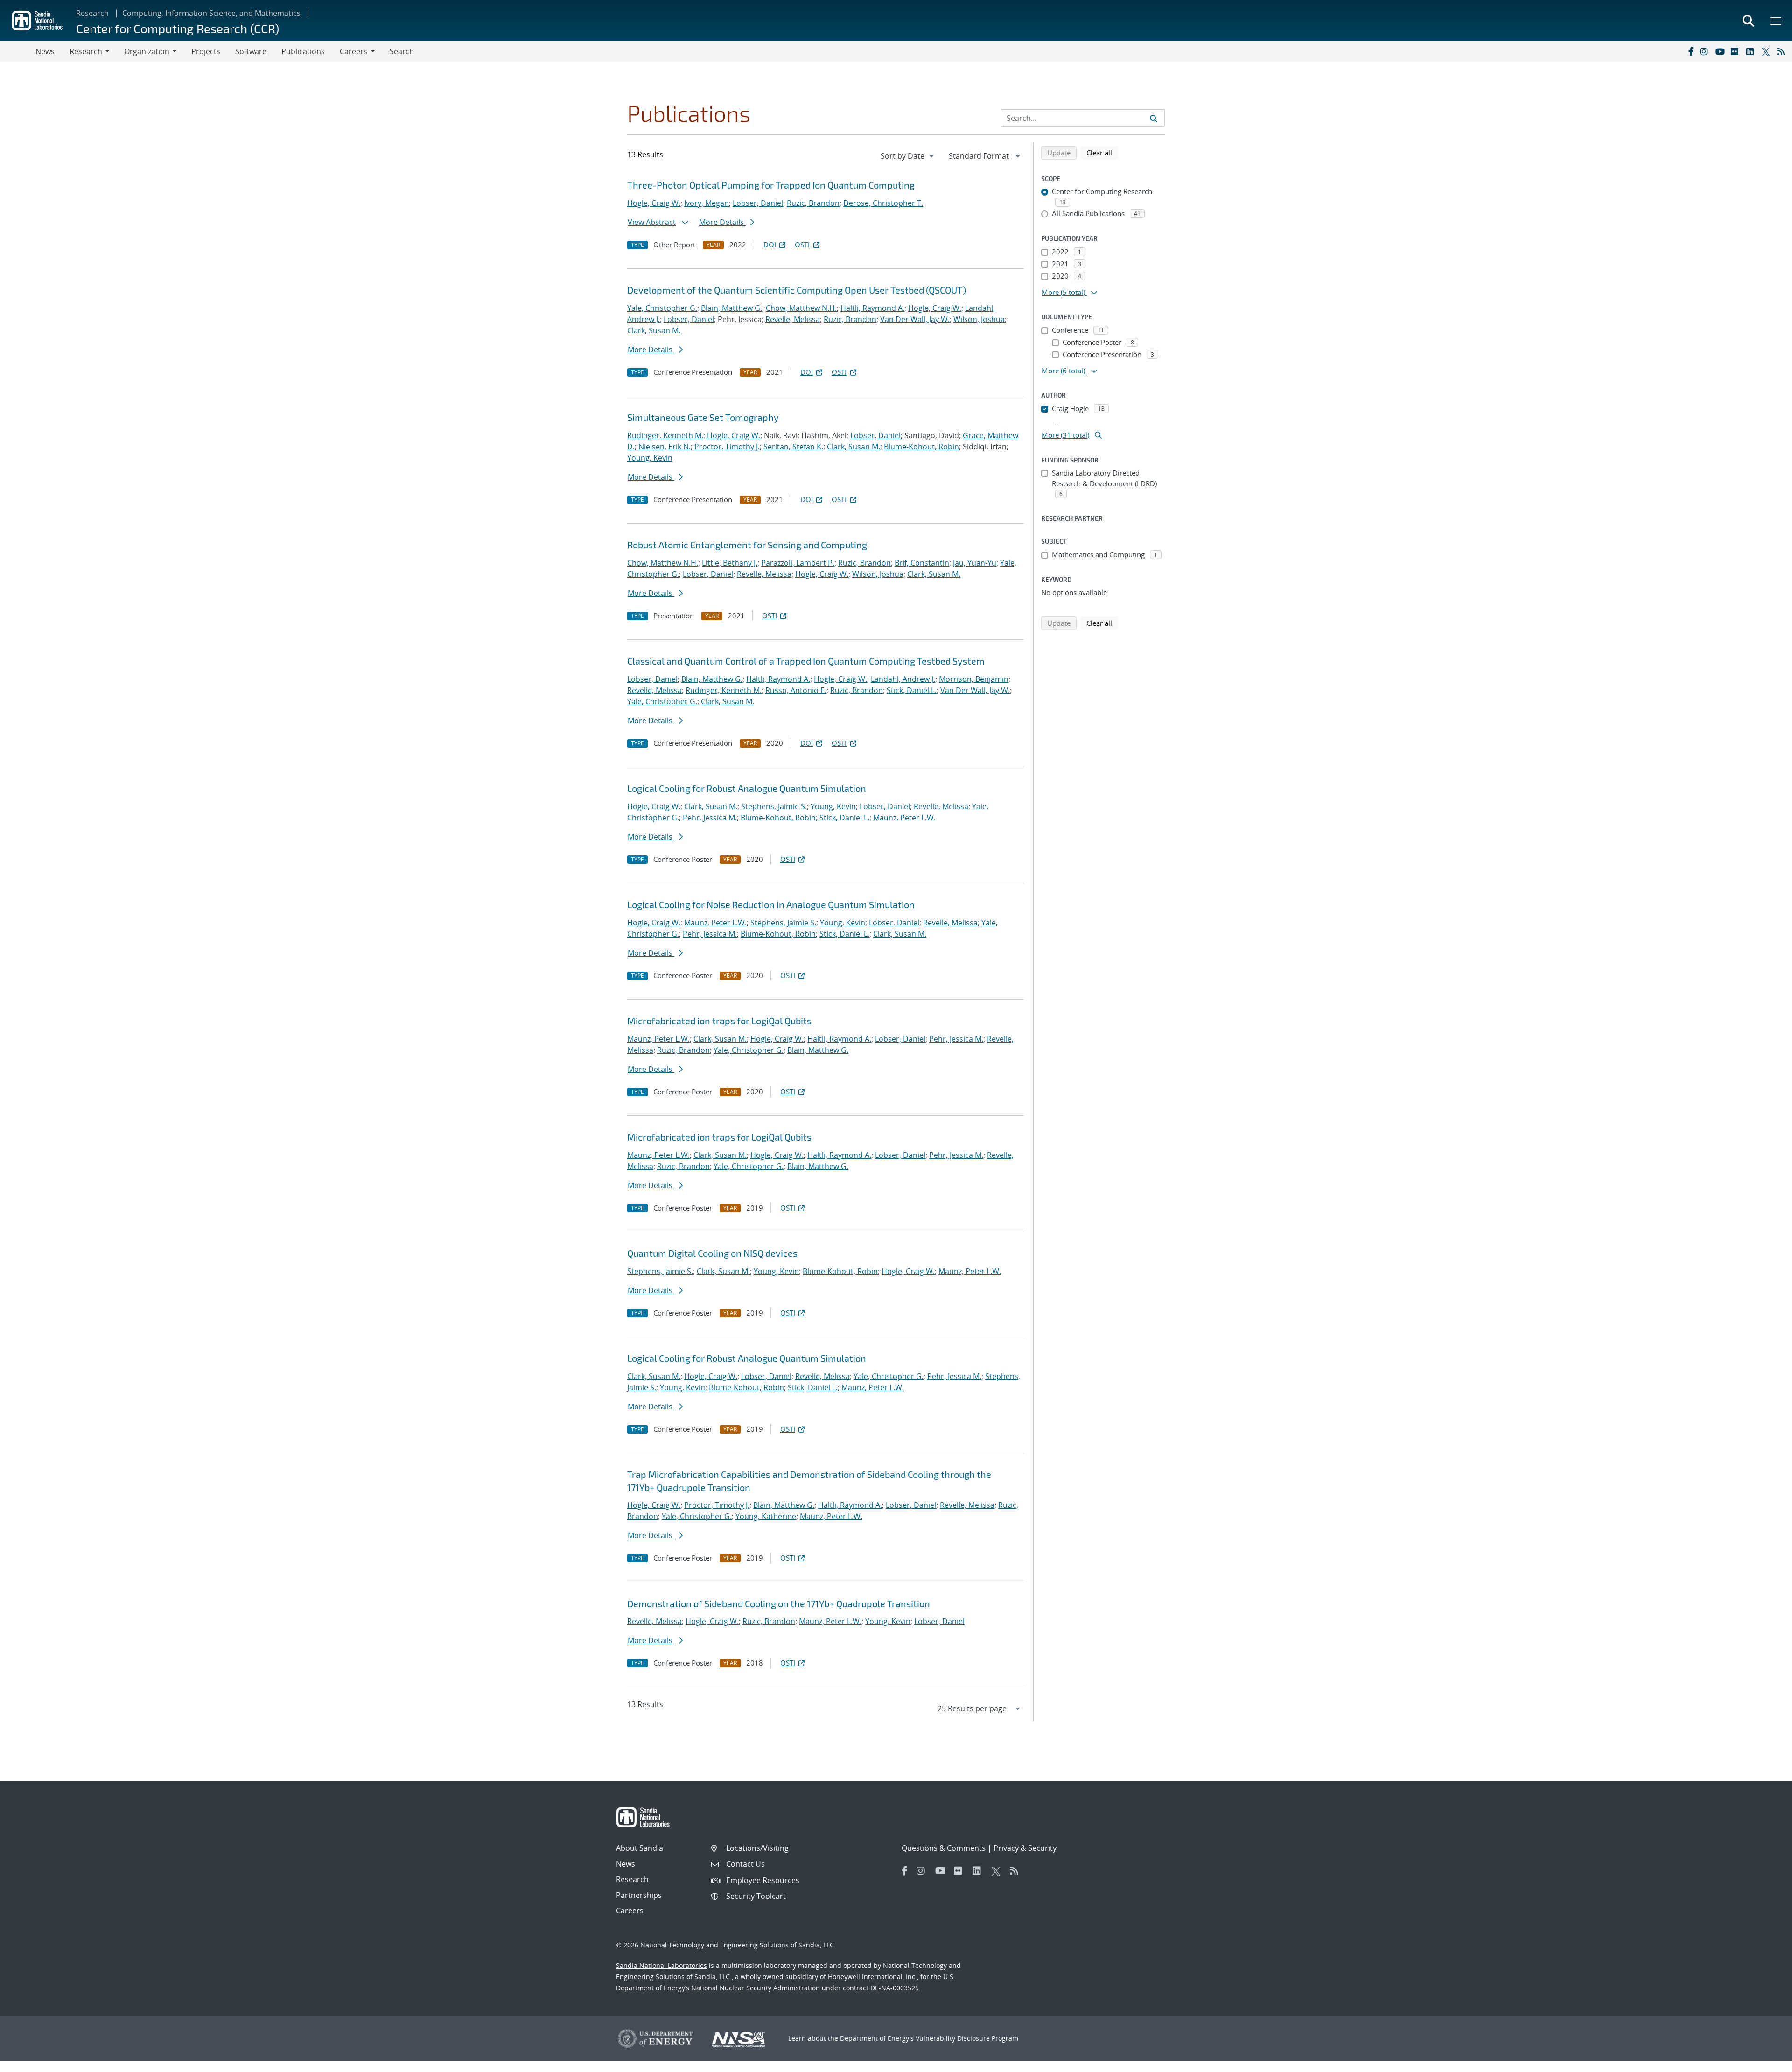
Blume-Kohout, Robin (921, 447)
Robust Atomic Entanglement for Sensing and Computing (747, 545)
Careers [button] (353, 51)
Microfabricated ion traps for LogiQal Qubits (719, 1021)
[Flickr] (1736, 51)
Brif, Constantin (922, 563)
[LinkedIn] (1752, 51)
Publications (303, 51)
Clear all (1102, 152)
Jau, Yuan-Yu (975, 563)
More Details (722, 222)
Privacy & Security (1025, 1848)
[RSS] (1783, 51)
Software (251, 51)
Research (92, 13)
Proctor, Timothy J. (727, 447)
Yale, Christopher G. (662, 308)
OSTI (802, 245)
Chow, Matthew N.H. (801, 308)
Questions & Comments (944, 1848)
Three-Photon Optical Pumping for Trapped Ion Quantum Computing (771, 185)
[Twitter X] (1767, 51)
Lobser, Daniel (758, 203)
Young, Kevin (650, 458)
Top (1764, 2061)
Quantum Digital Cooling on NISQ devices (712, 1253)
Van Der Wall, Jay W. (915, 319)
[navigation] (908, 156)
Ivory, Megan (707, 203)
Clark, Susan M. (654, 330)
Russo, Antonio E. (796, 690)
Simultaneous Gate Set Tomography (703, 417)
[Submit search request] (1154, 118)
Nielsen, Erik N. (665, 447)
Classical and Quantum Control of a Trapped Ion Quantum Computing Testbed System (806, 661)
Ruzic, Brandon (813, 203)
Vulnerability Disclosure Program (967, 2038)
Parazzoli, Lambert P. (798, 563)
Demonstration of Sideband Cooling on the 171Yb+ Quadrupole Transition (779, 1603)
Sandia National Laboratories (661, 1965)
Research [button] (86, 51)
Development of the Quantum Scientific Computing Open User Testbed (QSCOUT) (797, 290)
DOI (770, 245)
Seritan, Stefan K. (793, 447)
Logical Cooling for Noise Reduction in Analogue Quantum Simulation (771, 904)
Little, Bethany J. (730, 563)
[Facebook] (1690, 51)
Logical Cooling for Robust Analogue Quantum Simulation (747, 788)
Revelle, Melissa (793, 319)
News (45, 51)
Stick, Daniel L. (912, 690)
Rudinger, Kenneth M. (665, 435)
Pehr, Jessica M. (710, 818)
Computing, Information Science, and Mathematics (211, 13)
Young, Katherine (766, 1516)
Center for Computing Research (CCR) (178, 28)
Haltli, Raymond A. (872, 308)
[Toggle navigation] (18, 51)
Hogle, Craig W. (654, 203)
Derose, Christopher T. (883, 203)
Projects (206, 51)
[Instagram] (1706, 51)
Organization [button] (147, 51)
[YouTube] (1721, 51)
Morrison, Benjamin (974, 679)
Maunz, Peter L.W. (904, 818)
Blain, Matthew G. (731, 308)
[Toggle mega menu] (1776, 21)
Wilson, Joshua (979, 319)
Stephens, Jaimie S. (774, 806)
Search (402, 51)
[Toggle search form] (1748, 21)
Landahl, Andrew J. (903, 679)
